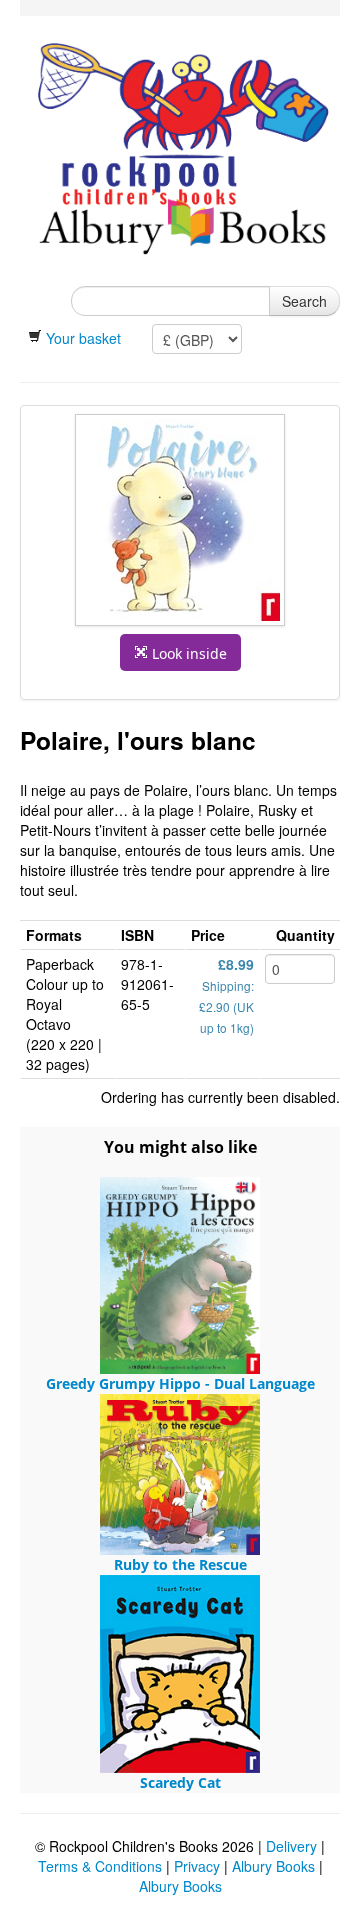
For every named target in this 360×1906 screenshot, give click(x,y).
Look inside (187, 653)
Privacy (197, 1866)
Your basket (83, 338)
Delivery (291, 1846)
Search (304, 301)
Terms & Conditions (100, 1866)
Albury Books (275, 1866)
